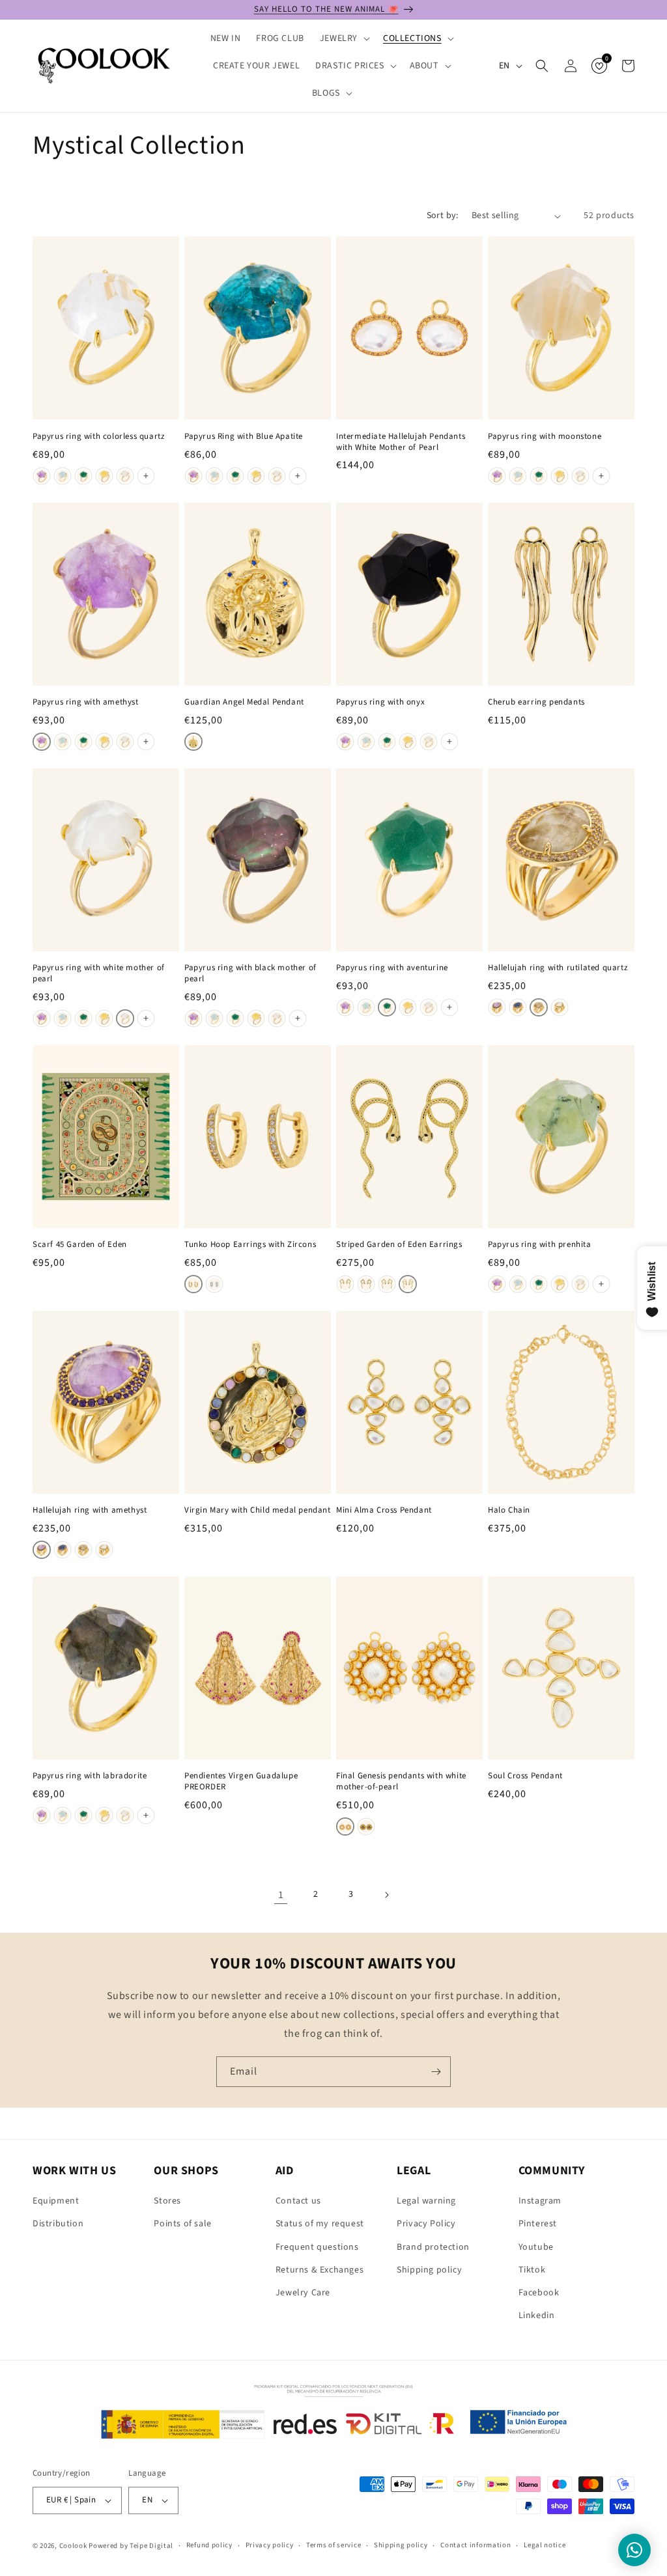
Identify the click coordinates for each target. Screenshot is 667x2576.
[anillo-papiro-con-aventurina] (83, 476)
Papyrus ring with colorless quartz (99, 437)
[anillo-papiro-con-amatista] (42, 476)
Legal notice (545, 2545)
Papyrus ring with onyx (380, 702)
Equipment (56, 2201)
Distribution (58, 2224)
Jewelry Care (303, 2293)
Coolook (73, 2546)
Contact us (298, 2201)
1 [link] (281, 1895)
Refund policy (209, 2545)
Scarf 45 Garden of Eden (80, 1245)
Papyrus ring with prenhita (540, 1245)
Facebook (539, 2293)
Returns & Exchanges (319, 2270)
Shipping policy (429, 2270)
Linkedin (537, 2316)
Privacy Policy (426, 2224)
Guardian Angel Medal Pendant (244, 702)
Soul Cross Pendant (525, 1776)
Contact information (475, 2545)
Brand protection (433, 2247)
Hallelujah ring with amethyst (90, 1510)
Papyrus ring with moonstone (545, 437)
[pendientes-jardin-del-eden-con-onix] (366, 1284)
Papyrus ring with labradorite (90, 1776)
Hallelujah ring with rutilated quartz (558, 968)
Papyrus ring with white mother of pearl (99, 973)
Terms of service (333, 2545)
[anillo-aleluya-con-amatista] (497, 1007)
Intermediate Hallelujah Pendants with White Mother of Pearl (401, 442)
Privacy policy (270, 2545)
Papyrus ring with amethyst (86, 702)
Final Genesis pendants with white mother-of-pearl (401, 1782)
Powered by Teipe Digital (131, 2546)
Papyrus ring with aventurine (392, 968)
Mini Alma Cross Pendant (384, 1510)
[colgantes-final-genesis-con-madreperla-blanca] (345, 1827)
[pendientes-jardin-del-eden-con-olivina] (345, 1284)
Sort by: (443, 216)
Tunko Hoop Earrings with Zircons (250, 1245)
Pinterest (538, 2224)
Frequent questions (317, 2247)
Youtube (536, 2247)
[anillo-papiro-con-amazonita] (63, 476)
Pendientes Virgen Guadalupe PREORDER (241, 1782)
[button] (344, 38)
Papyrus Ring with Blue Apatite (244, 437)
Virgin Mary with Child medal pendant (258, 1510)
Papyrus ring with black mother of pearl (250, 973)
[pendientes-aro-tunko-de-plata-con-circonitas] (214, 1284)
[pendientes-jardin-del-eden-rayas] (408, 1284)
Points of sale (182, 2224)
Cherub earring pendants (536, 702)
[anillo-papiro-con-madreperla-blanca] (125, 476)
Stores (167, 2201)
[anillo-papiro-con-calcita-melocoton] (104, 476)
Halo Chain (509, 1510)
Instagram (540, 2201)
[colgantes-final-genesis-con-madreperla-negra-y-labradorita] (366, 1827)
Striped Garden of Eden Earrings (399, 1245)
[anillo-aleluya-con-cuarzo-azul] (518, 1007)
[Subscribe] (436, 2072)
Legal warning (426, 2201)
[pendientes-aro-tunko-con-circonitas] (193, 1284)
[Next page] (386, 1895)
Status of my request (320, 2224)
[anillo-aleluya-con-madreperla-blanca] (560, 1007)
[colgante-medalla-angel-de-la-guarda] (193, 742)
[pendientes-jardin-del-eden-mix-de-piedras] (387, 1284)
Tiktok (532, 2270)
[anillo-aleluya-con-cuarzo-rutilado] (539, 1007)
